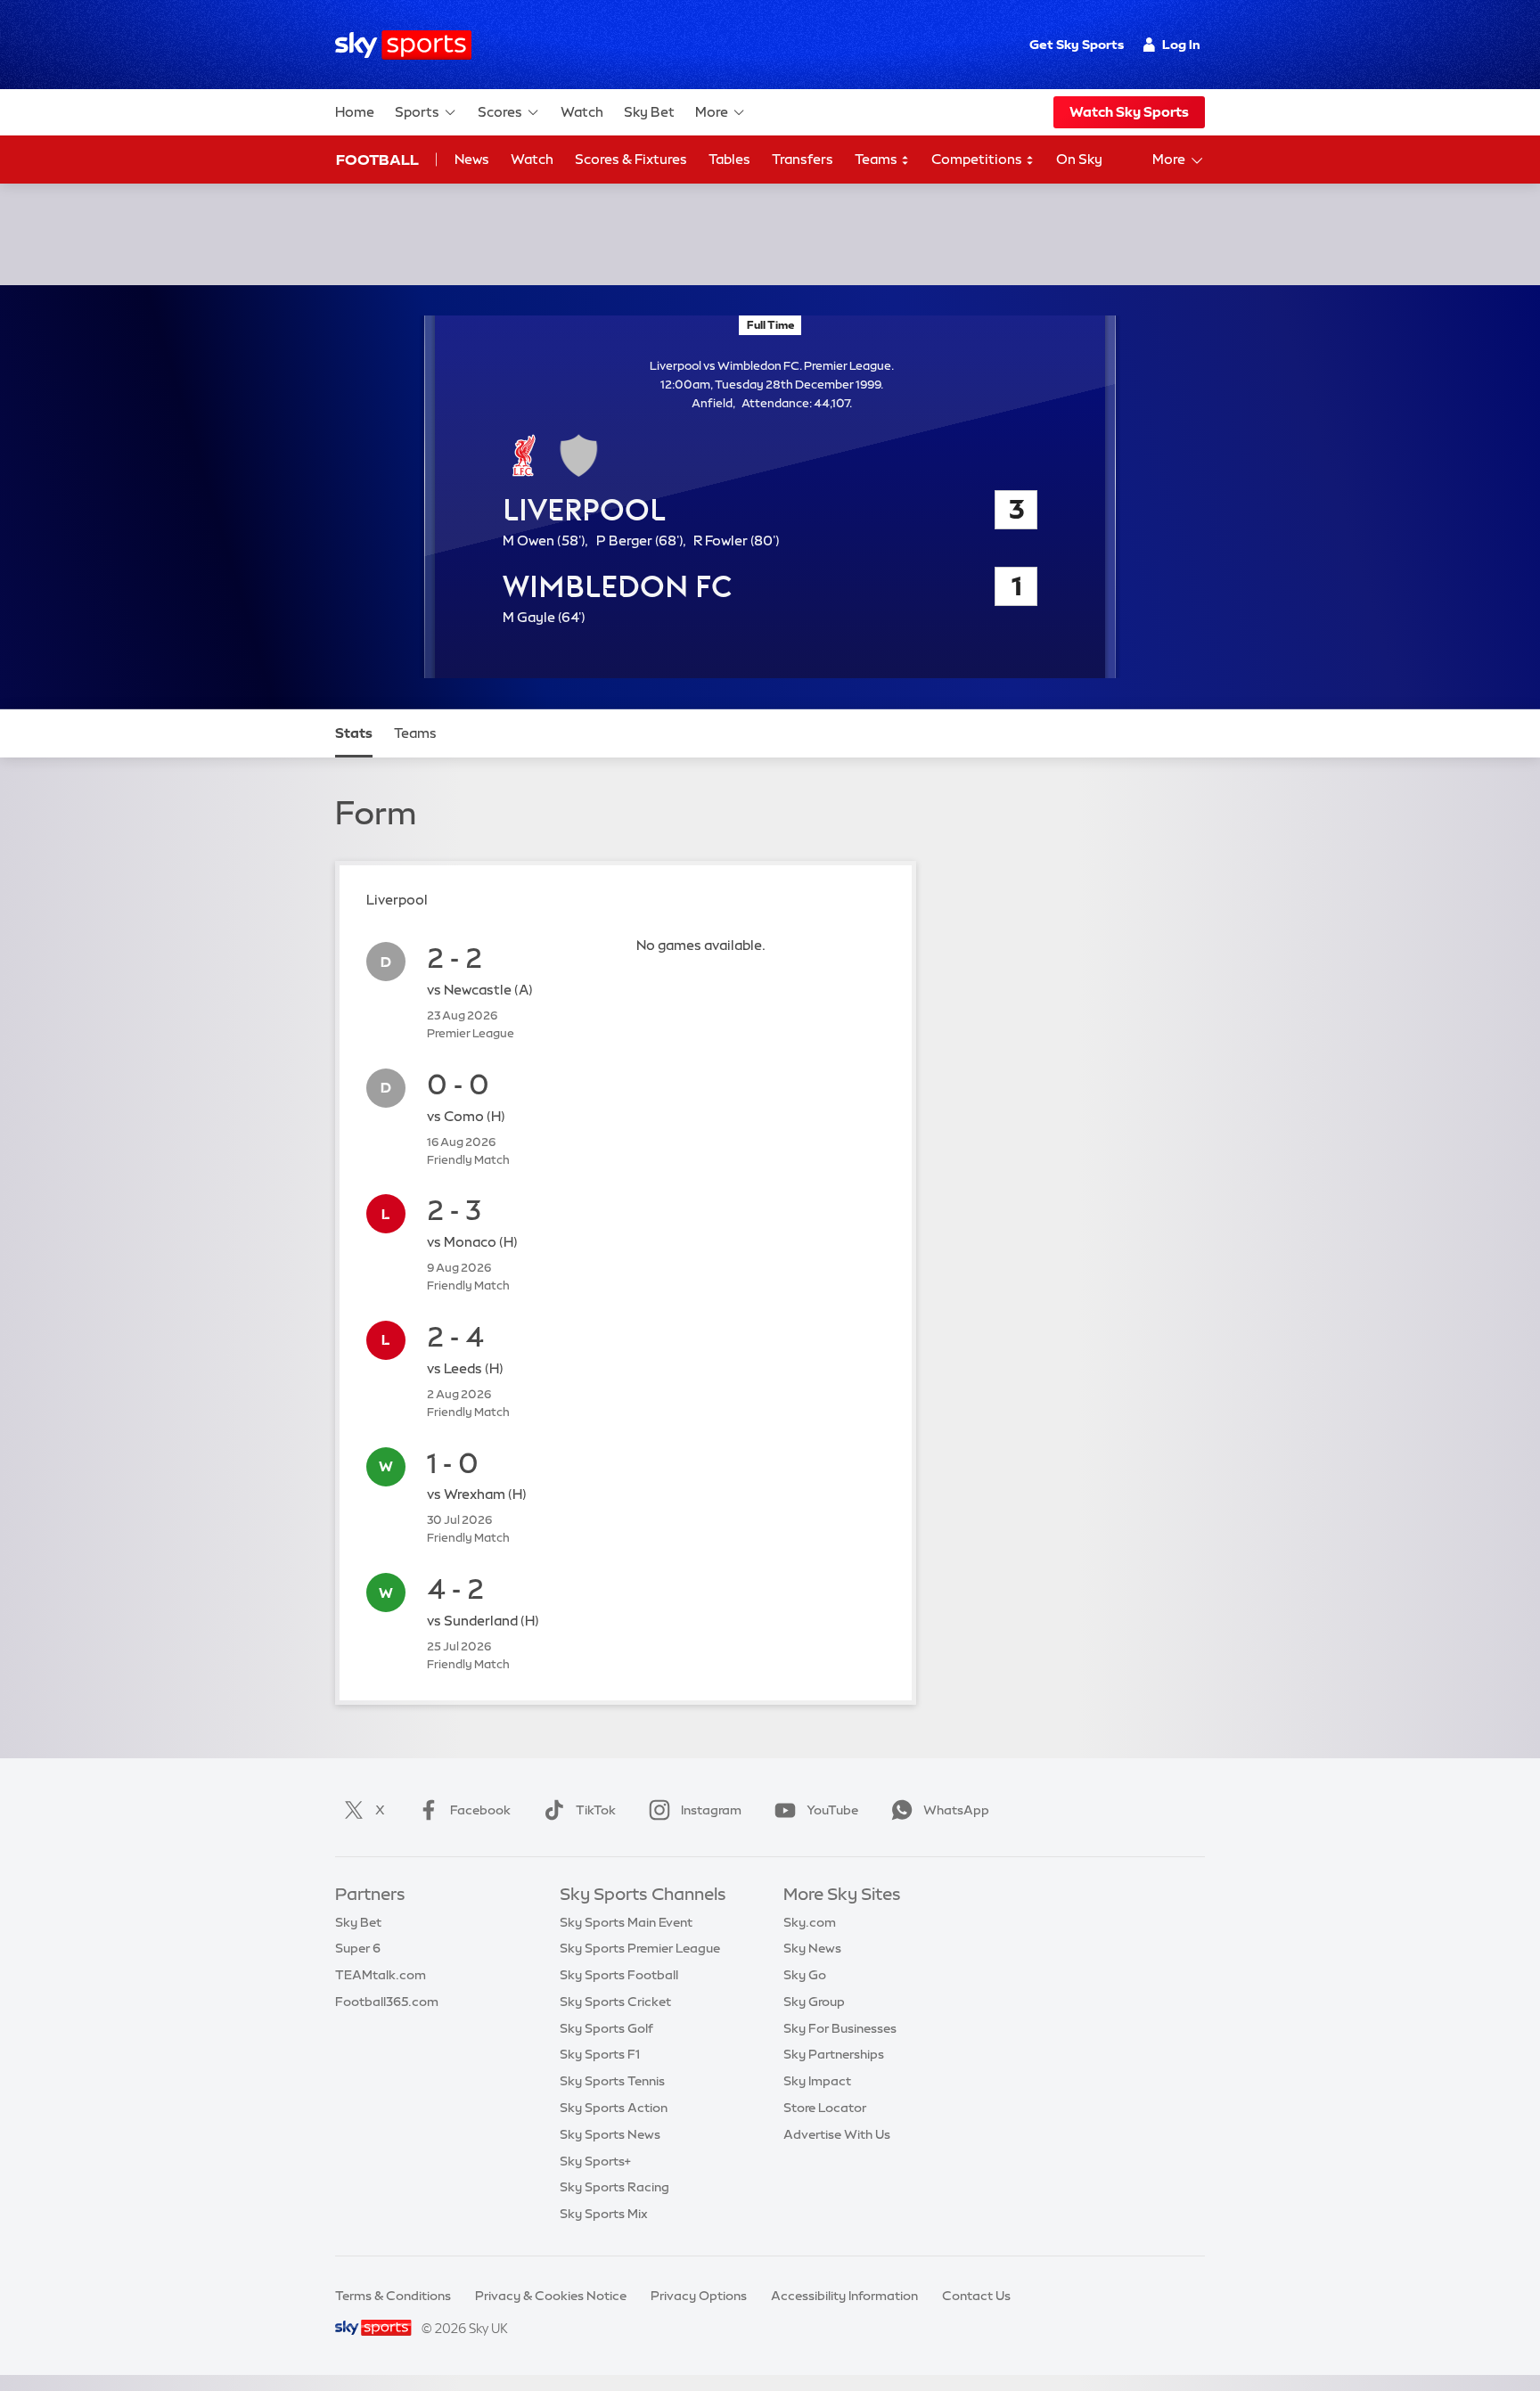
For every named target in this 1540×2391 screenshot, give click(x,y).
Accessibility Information (844, 2296)
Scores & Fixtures (631, 159)
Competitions (978, 159)
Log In (1181, 45)
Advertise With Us (837, 2134)
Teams (877, 159)
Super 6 (358, 1948)
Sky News (812, 1948)
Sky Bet (649, 112)
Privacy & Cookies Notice (551, 2296)
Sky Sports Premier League (640, 1948)
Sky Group (814, 2002)
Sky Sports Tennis (612, 2081)
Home (355, 112)
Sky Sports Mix (604, 2214)
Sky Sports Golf (606, 2028)
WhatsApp (956, 1810)
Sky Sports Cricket (615, 2002)
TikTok (596, 1810)
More (712, 112)
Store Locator (825, 2108)
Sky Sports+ (595, 2161)
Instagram (711, 1810)
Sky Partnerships (834, 2054)
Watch (582, 112)
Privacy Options (699, 2296)
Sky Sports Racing (614, 2187)
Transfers (803, 159)
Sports (417, 112)
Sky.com (810, 1922)
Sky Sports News (610, 2134)
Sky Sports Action (614, 2108)
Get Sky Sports (1077, 45)
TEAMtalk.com (381, 1975)
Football (377, 160)
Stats (354, 733)
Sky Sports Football (619, 1975)
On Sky (1079, 159)
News (472, 159)
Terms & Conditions (393, 2296)
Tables (729, 159)
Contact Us (976, 2296)
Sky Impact (817, 2081)
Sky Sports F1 (600, 2054)
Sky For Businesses (840, 2028)
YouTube (832, 1810)
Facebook (480, 1810)
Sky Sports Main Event (626, 1922)
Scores (500, 112)
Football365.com (387, 2002)
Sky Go (805, 1975)
